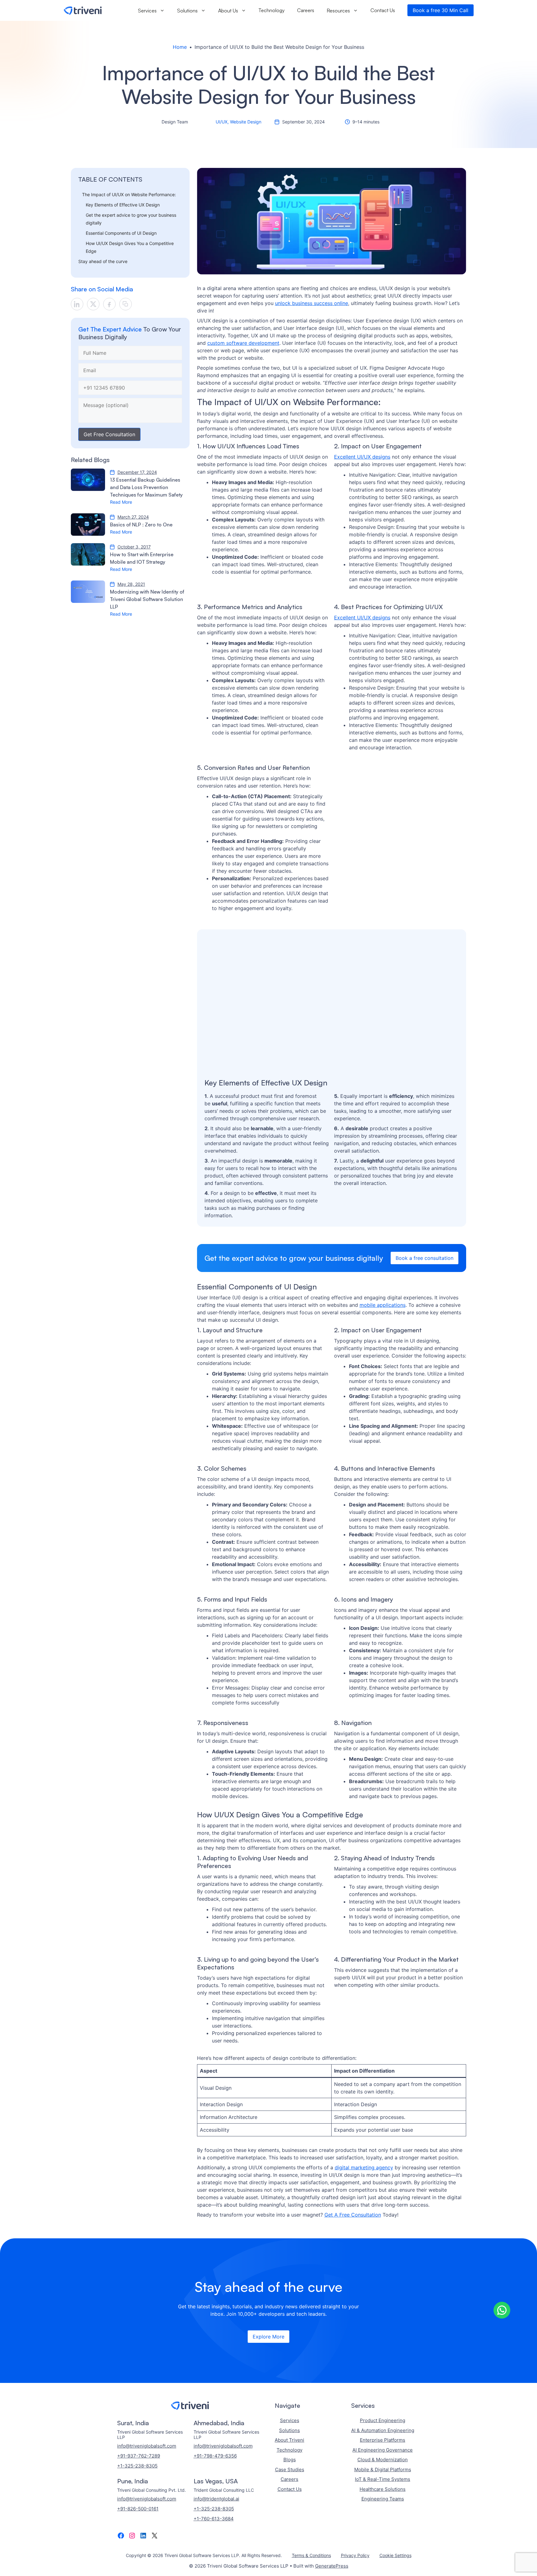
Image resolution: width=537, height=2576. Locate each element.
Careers (306, 10)
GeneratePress (332, 2566)
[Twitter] (93, 304)
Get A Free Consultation (353, 2215)
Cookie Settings (395, 2555)
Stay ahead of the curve (103, 261)
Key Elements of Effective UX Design (123, 205)
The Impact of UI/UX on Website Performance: (129, 194)
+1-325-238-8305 (137, 2466)
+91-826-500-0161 (138, 2509)
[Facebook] (109, 304)
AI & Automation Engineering (383, 2430)
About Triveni (289, 2440)
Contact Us (383, 10)
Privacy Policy (355, 2555)
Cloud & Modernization (383, 2460)
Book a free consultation (425, 1258)
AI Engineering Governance (383, 2450)
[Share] (126, 304)
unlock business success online (312, 303)
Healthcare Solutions (383, 2489)
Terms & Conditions (311, 2555)
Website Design (246, 122)
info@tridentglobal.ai (216, 2499)
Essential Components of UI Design (121, 233)
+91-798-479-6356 (215, 2456)
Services (147, 10)
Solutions (187, 10)
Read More (121, 502)
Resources (338, 10)
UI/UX (222, 122)
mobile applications (383, 1305)
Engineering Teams (383, 2499)
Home (180, 47)
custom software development (243, 343)
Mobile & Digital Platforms (383, 2470)
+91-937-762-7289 (139, 2456)
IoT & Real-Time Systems (383, 2479)
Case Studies (290, 2470)
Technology (272, 10)
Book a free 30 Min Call (441, 10)
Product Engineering (383, 2420)
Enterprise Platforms (383, 2440)
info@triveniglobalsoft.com (147, 2446)
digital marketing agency (364, 2167)
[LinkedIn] (77, 304)
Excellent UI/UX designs (362, 457)
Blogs (290, 2460)
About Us (228, 10)
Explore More (268, 2337)
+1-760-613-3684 (214, 2519)
